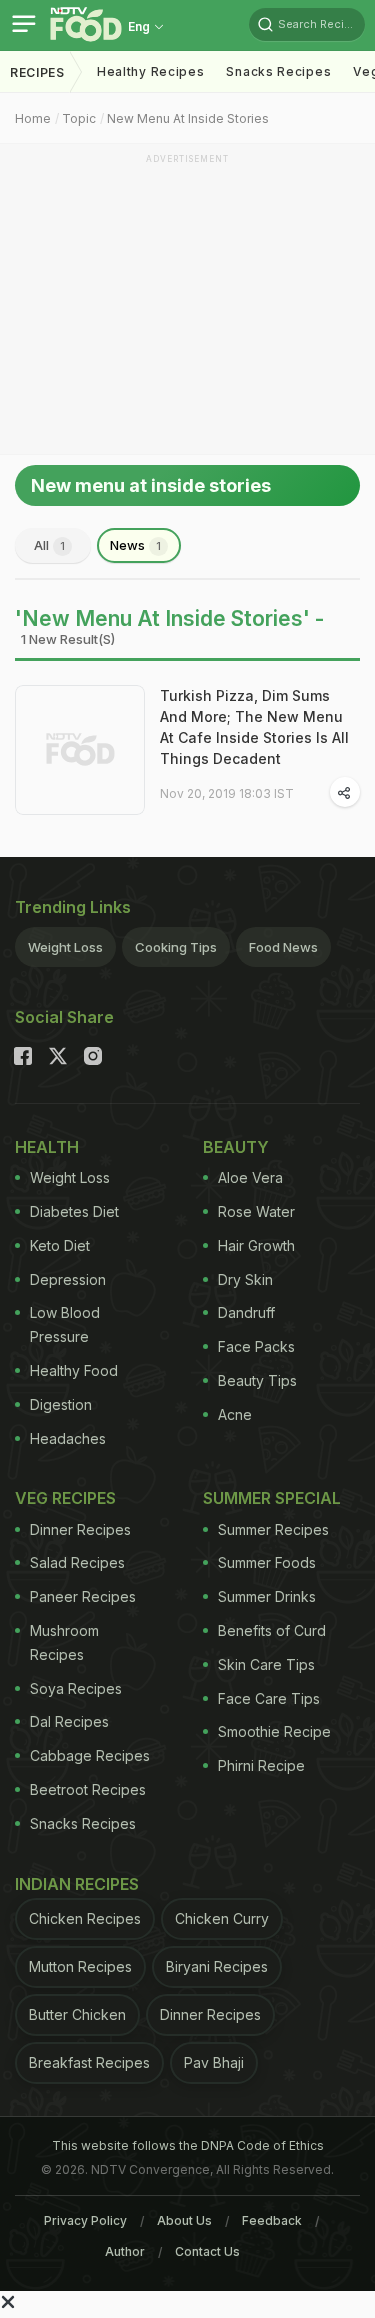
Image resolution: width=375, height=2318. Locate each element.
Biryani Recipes (217, 1966)
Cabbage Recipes (90, 1755)
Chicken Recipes (85, 1918)
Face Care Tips (269, 1698)
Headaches (68, 1438)
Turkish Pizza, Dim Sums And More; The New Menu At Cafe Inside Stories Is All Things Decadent (254, 727)
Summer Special (272, 1498)
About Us (184, 2220)
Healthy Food (74, 1370)
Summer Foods (267, 1562)
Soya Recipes (76, 1688)
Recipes (37, 72)
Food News (283, 947)
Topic (79, 118)
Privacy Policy (85, 2220)
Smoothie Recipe (274, 1731)
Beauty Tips (257, 1380)
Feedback (272, 2220)
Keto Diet (60, 1245)
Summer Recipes (273, 1529)
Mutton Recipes (80, 1966)
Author (125, 2251)
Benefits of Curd (272, 1630)
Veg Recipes (65, 1498)
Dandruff (246, 1312)
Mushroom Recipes (64, 1642)
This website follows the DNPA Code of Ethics (188, 2145)
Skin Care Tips (266, 1664)
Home (33, 118)
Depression (68, 1279)
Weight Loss (65, 947)
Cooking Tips (176, 947)
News (135, 545)
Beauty (236, 1147)
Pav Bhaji (214, 2062)
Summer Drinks (267, 1596)
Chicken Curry (222, 1918)
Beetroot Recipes (88, 1789)
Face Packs (256, 1346)
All (49, 545)
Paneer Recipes (83, 1596)
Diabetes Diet (74, 1211)
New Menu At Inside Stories (188, 118)
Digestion (61, 1404)
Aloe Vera (250, 1177)
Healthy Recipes (151, 71)
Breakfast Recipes (89, 2062)
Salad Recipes (77, 1562)
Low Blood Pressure (65, 1324)
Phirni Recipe (261, 1765)
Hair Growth (256, 1245)
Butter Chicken (77, 2014)
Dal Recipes (69, 1721)
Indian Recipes (77, 1884)
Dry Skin (245, 1279)
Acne (235, 1414)
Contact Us (207, 2251)
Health (47, 1147)
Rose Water (256, 1211)
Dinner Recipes (80, 1529)
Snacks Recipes (278, 71)
